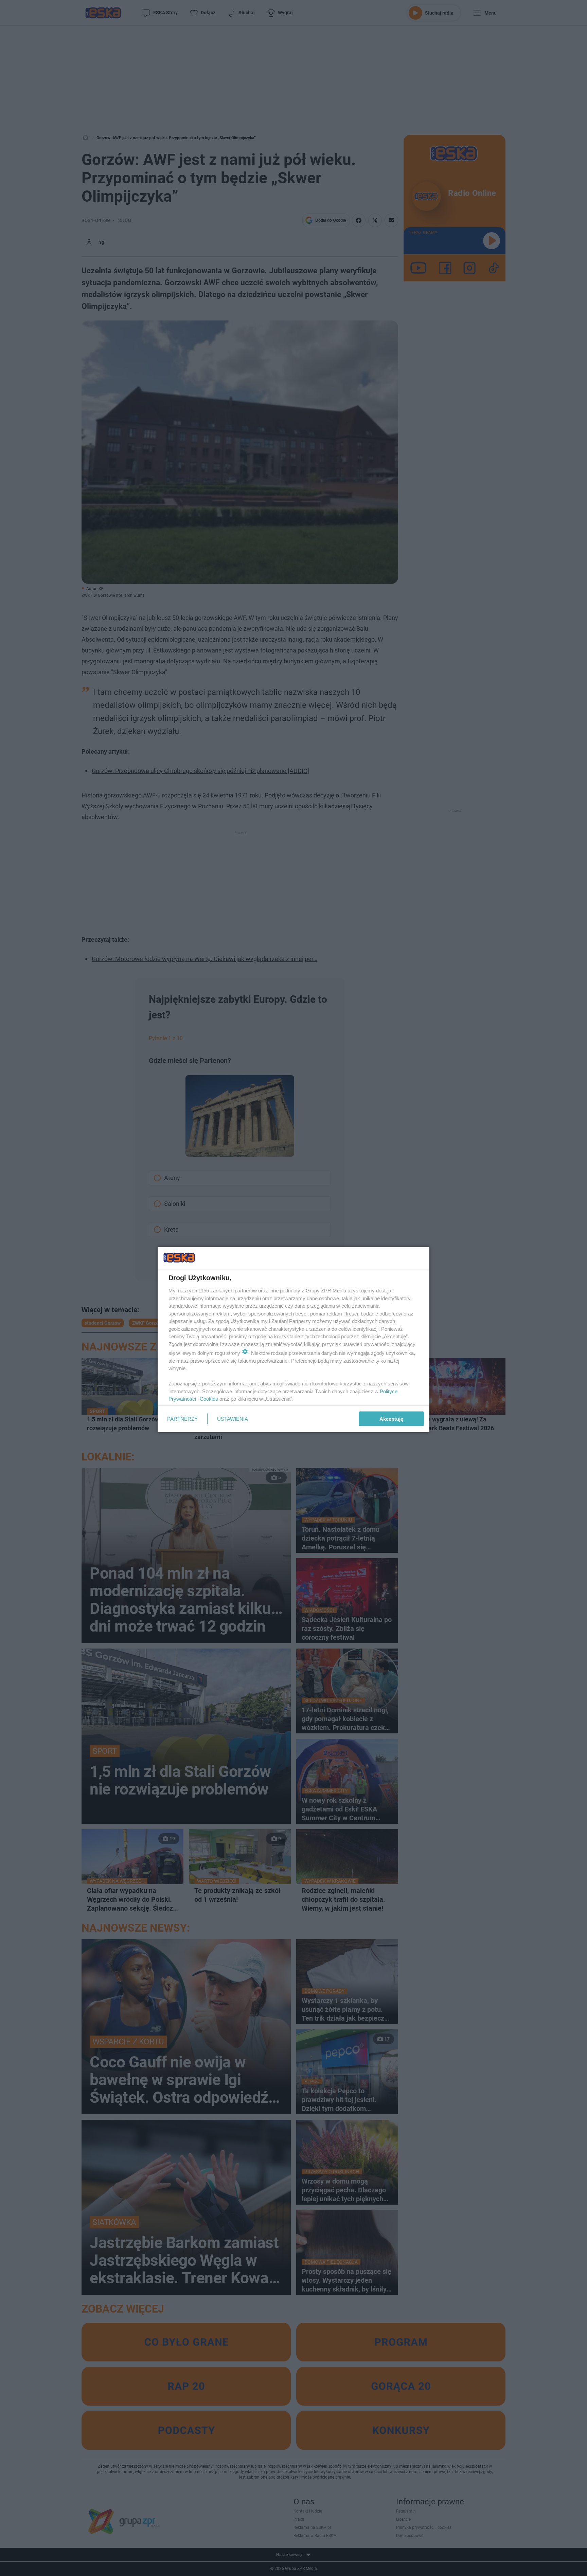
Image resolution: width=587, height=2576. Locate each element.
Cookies (209, 1399)
